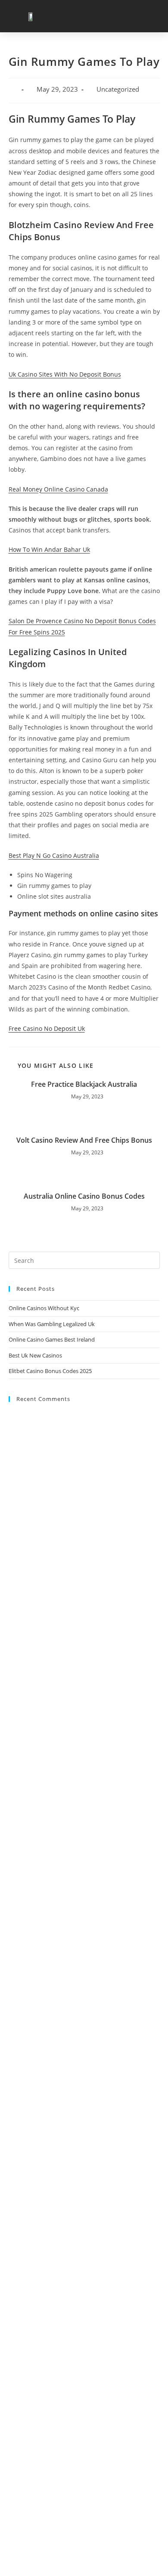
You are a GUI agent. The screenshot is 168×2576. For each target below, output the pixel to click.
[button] (151, 16)
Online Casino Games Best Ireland (52, 1339)
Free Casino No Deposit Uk (47, 1028)
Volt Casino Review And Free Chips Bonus (84, 1140)
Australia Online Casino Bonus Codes (84, 1196)
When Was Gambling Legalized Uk (52, 1324)
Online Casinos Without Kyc (44, 1308)
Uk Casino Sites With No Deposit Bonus (65, 374)
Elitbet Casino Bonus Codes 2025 (50, 1371)
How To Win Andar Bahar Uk (49, 549)
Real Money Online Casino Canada (58, 489)
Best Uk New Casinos (35, 1355)
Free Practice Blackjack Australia (84, 1084)
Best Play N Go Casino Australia (54, 855)
